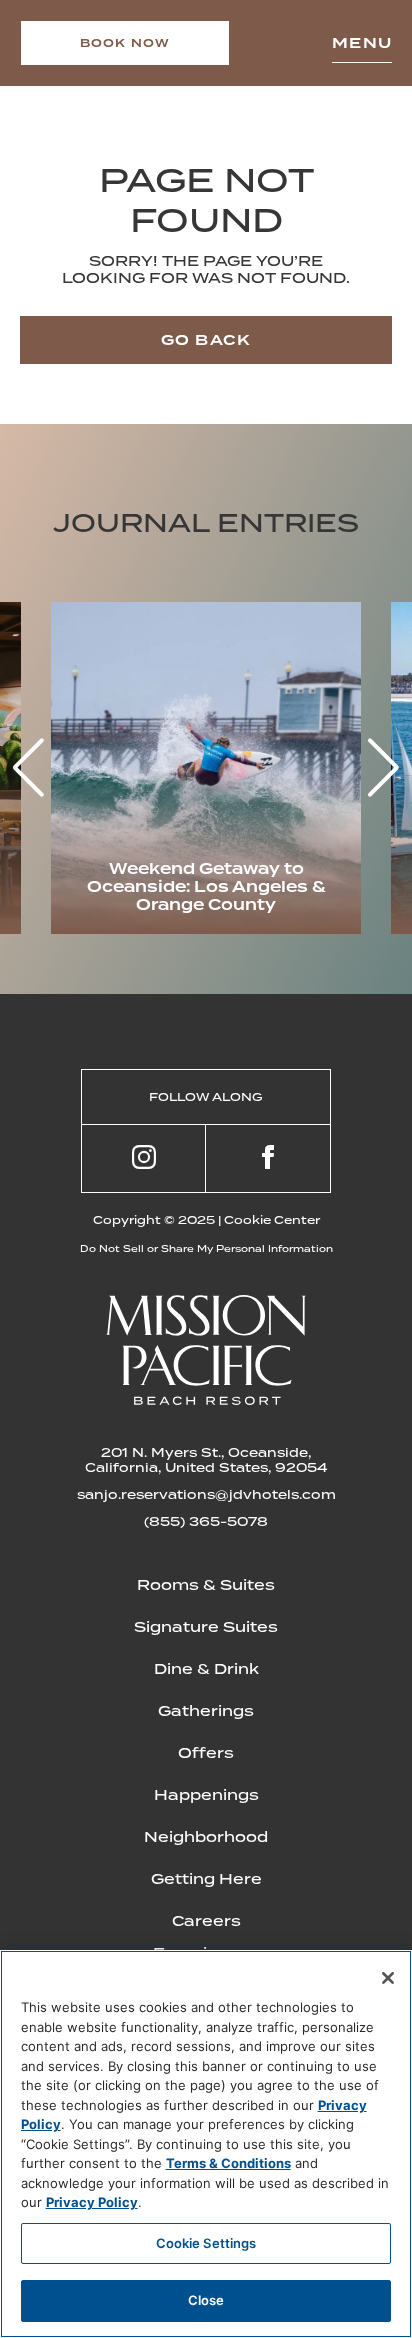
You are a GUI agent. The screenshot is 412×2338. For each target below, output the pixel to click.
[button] (383, 768)
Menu (362, 43)
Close (206, 2300)
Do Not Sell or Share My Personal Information (206, 1248)
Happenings (206, 1795)
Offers (206, 1753)
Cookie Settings (206, 2243)
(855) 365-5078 (206, 1521)
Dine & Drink (206, 1669)
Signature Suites (206, 1627)
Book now (125, 43)
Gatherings (206, 1711)
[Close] (388, 1978)
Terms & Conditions (228, 2163)
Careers (206, 1921)
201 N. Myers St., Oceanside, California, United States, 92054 (206, 1460)
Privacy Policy (92, 2202)
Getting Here (206, 1879)
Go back (206, 340)
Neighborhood (206, 1837)
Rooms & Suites (206, 1585)
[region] (206, 2144)
